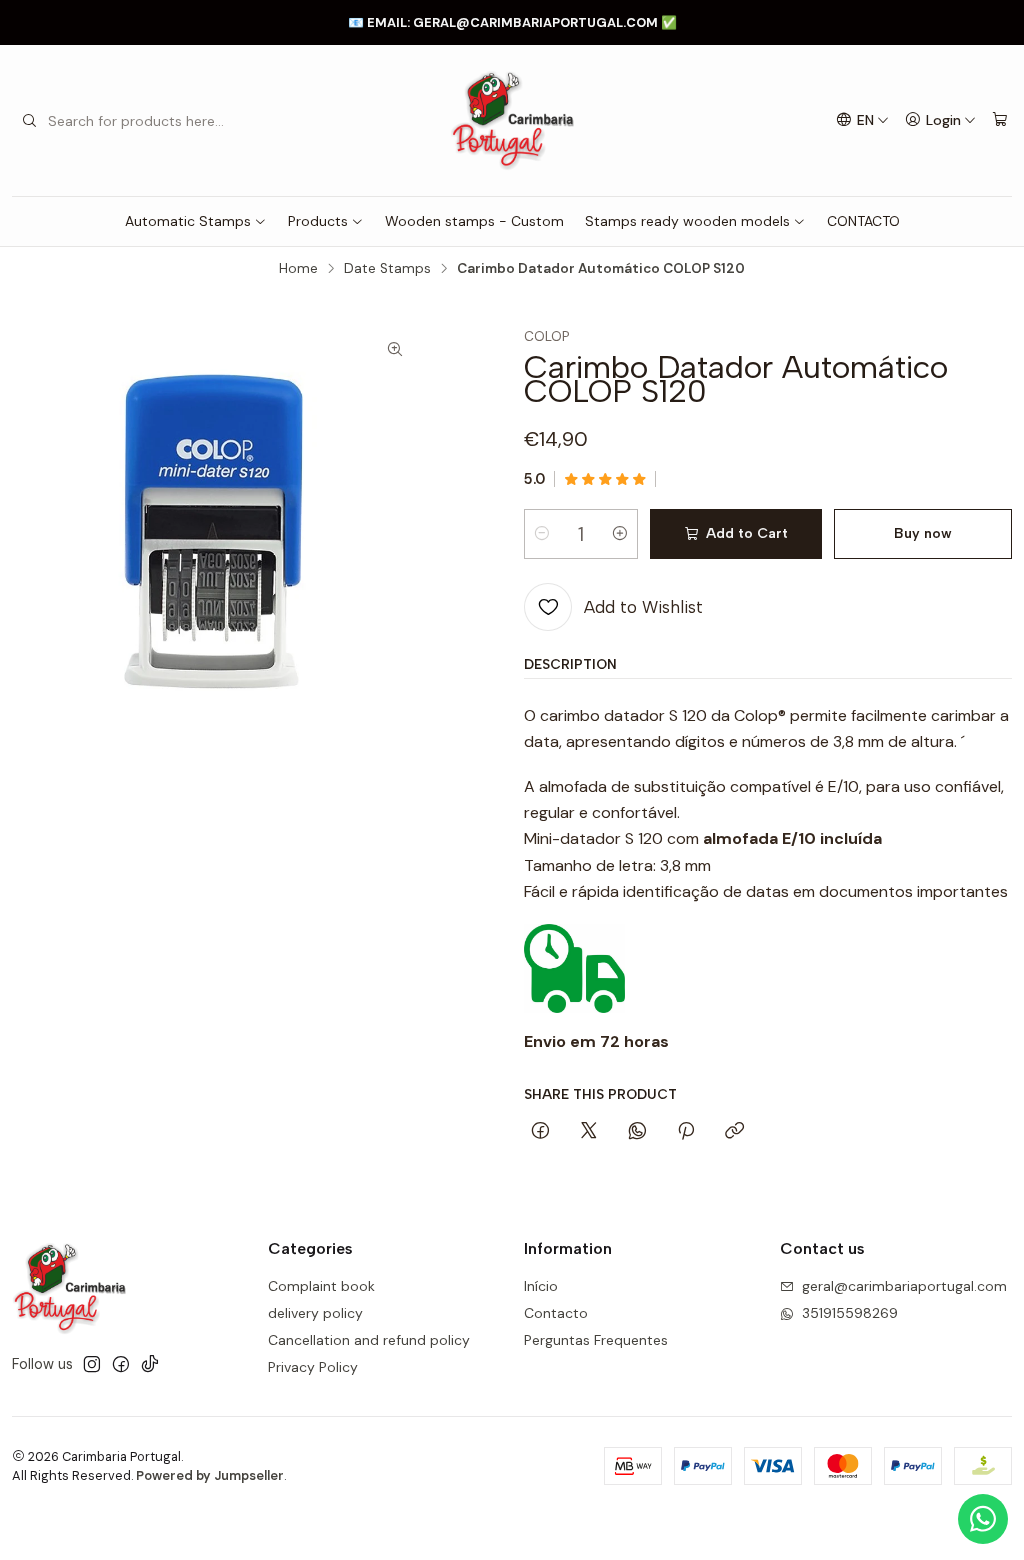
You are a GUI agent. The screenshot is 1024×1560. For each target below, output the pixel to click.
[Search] (29, 121)
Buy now (923, 533)
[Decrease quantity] (542, 534)
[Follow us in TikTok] (150, 1364)
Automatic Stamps (188, 221)
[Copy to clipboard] (734, 1132)
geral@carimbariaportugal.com (904, 1286)
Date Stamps (387, 269)
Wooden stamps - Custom (474, 221)
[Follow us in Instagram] (92, 1364)
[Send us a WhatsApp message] (983, 1519)
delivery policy (315, 1313)
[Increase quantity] (620, 534)
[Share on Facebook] (540, 1132)
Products (318, 221)
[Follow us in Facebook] (121, 1364)
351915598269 (850, 1313)
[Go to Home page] (511, 120)
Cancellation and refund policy (369, 1340)
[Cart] (1000, 120)
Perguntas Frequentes (596, 1340)
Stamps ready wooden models (687, 221)
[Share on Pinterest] (686, 1132)
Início (541, 1286)
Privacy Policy (313, 1367)
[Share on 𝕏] (589, 1132)
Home (298, 269)
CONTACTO (863, 221)
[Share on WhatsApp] (637, 1132)
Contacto (556, 1313)
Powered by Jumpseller (210, 1475)
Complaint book (321, 1286)
